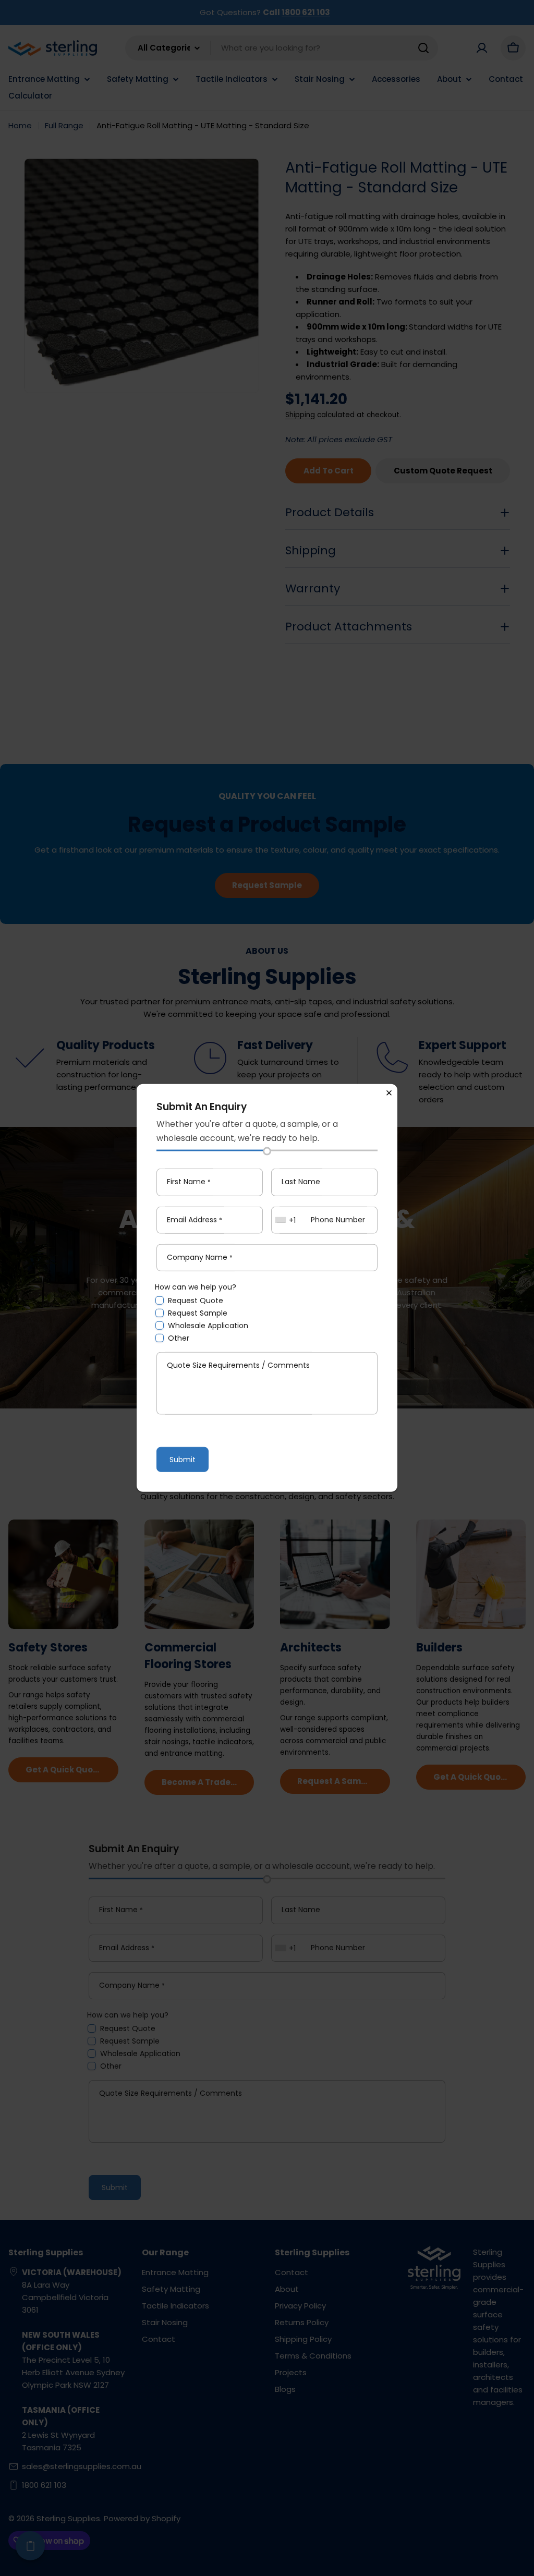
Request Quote (196, 1301)
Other (179, 1338)
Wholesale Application (208, 1326)
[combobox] (287, 1220)
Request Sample (198, 1313)
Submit (183, 1460)
